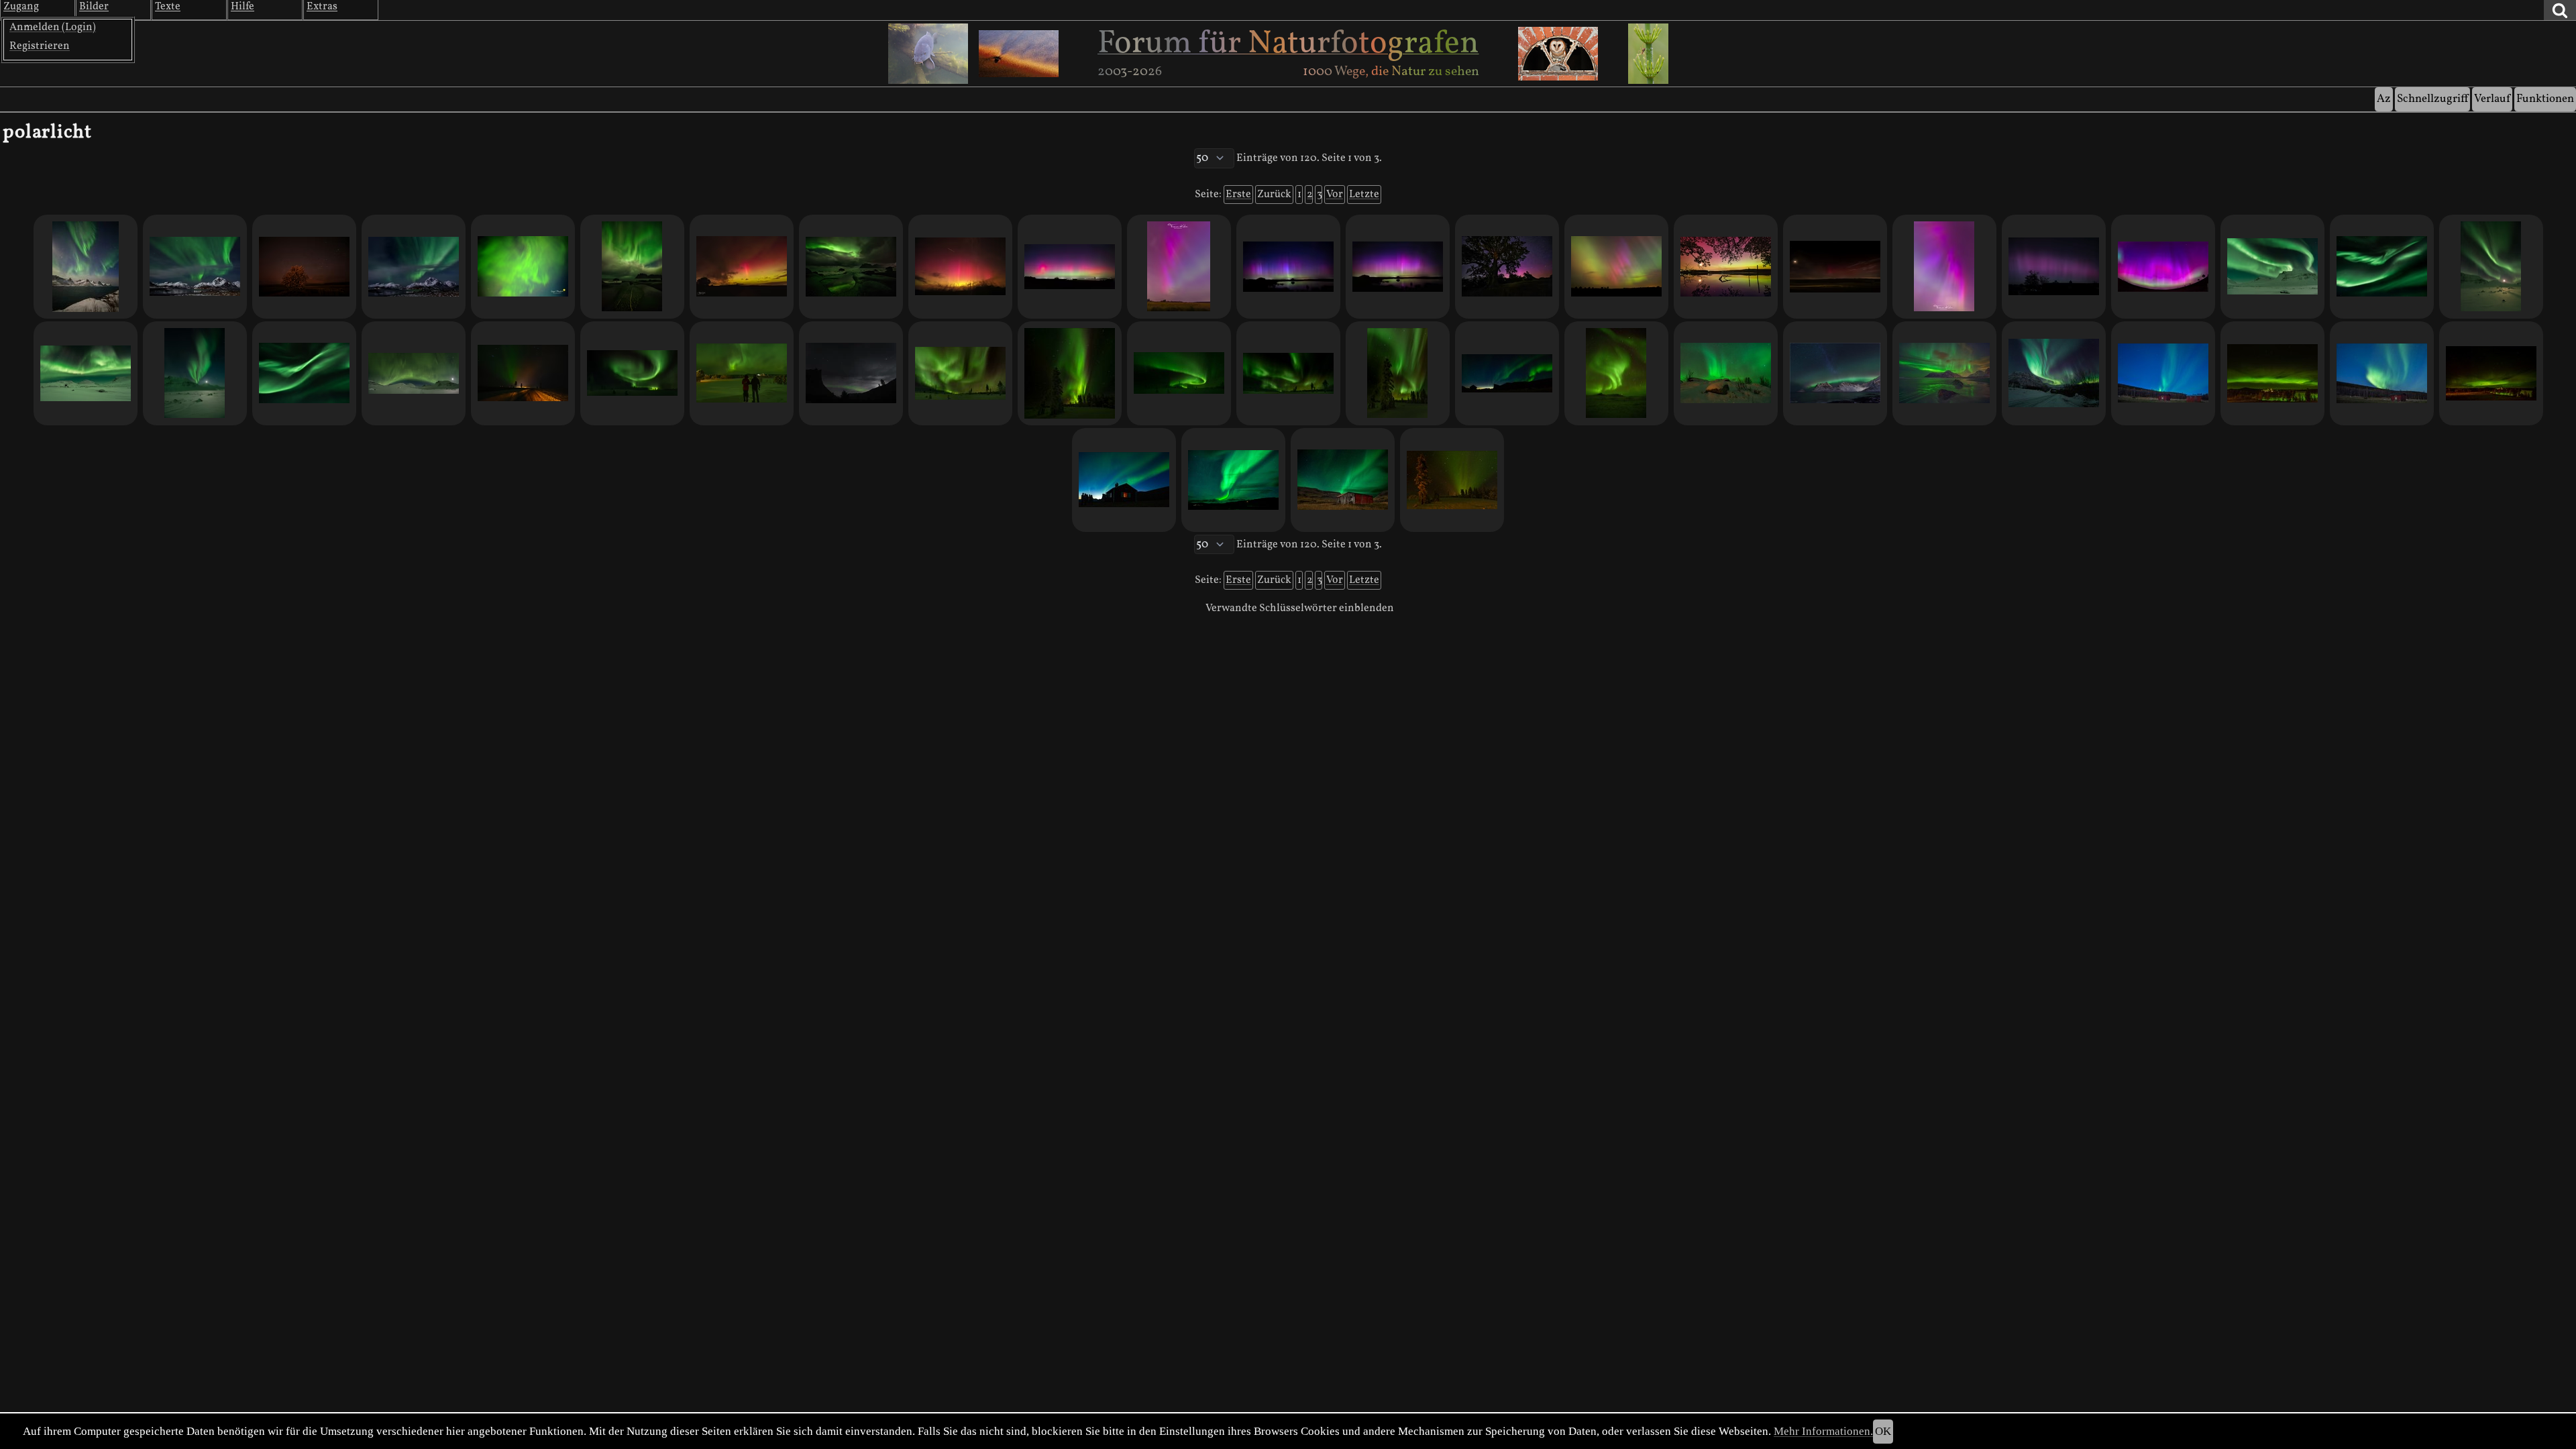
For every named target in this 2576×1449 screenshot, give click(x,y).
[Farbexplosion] (632, 267)
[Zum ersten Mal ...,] (414, 267)
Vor (1335, 195)
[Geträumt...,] (195, 267)
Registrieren (40, 46)
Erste (1238, 195)
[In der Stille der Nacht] (1726, 373)
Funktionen (2545, 99)
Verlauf (2492, 99)
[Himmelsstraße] (2054, 373)
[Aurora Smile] (2163, 267)
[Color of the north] (1398, 373)
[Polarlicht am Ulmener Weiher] (1726, 267)
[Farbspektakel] (1616, 267)
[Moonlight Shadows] (86, 267)
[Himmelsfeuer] (960, 373)
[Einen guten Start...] (742, 267)
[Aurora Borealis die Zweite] (1835, 267)
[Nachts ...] (523, 267)
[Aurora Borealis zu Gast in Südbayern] (2054, 267)
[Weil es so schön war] (1288, 267)
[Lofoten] (851, 267)
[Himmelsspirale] (632, 373)
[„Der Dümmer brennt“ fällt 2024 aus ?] (1070, 267)
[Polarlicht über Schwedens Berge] (86, 373)
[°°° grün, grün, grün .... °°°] (2272, 373)
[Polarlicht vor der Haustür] (1179, 267)
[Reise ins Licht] (523, 373)
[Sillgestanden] (742, 373)
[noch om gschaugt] (304, 373)
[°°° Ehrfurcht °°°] (1124, 480)
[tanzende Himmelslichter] (2382, 267)
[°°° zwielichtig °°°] (1452, 480)
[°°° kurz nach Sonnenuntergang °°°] (2163, 373)
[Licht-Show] (2272, 267)
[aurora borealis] (1616, 373)
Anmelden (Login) (53, 28)
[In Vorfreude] (1944, 373)
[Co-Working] (414, 373)
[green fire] (195, 373)
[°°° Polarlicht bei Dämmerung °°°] (2382, 373)
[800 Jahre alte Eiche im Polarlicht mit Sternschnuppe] (1507, 267)
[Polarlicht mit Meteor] (960, 267)
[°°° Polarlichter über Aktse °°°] (1507, 373)
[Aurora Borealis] (1944, 267)
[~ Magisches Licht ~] (1835, 373)
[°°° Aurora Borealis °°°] (1179, 373)
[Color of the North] (1070, 373)
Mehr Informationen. (1823, 1431)
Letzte (1364, 195)
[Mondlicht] (851, 373)
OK (1883, 1431)
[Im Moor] (1398, 267)
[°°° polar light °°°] (2491, 373)
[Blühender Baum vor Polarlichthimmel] (304, 267)
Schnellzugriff (2432, 99)
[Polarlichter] (1288, 373)
